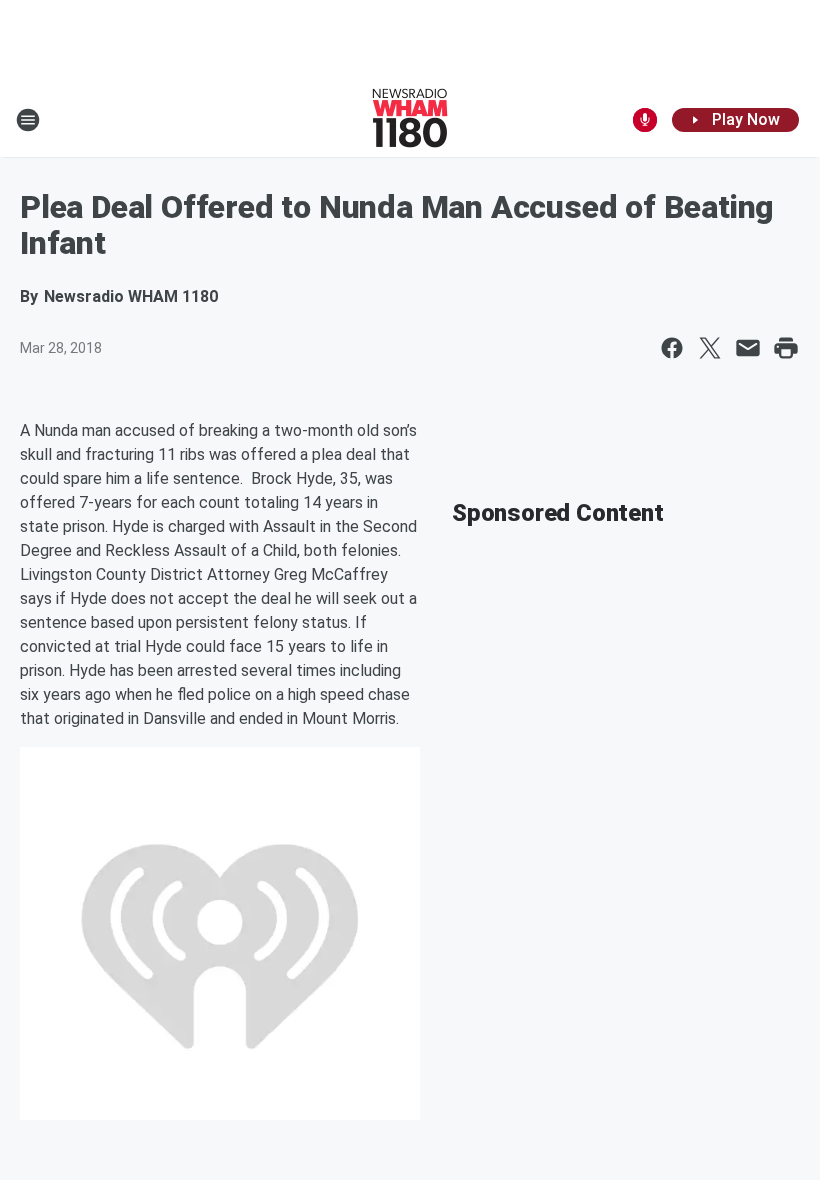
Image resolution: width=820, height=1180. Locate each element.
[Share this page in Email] (748, 348)
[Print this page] (786, 348)
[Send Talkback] (645, 120)
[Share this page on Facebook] (672, 348)
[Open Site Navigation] (28, 120)
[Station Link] (410, 120)
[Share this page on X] (710, 348)
